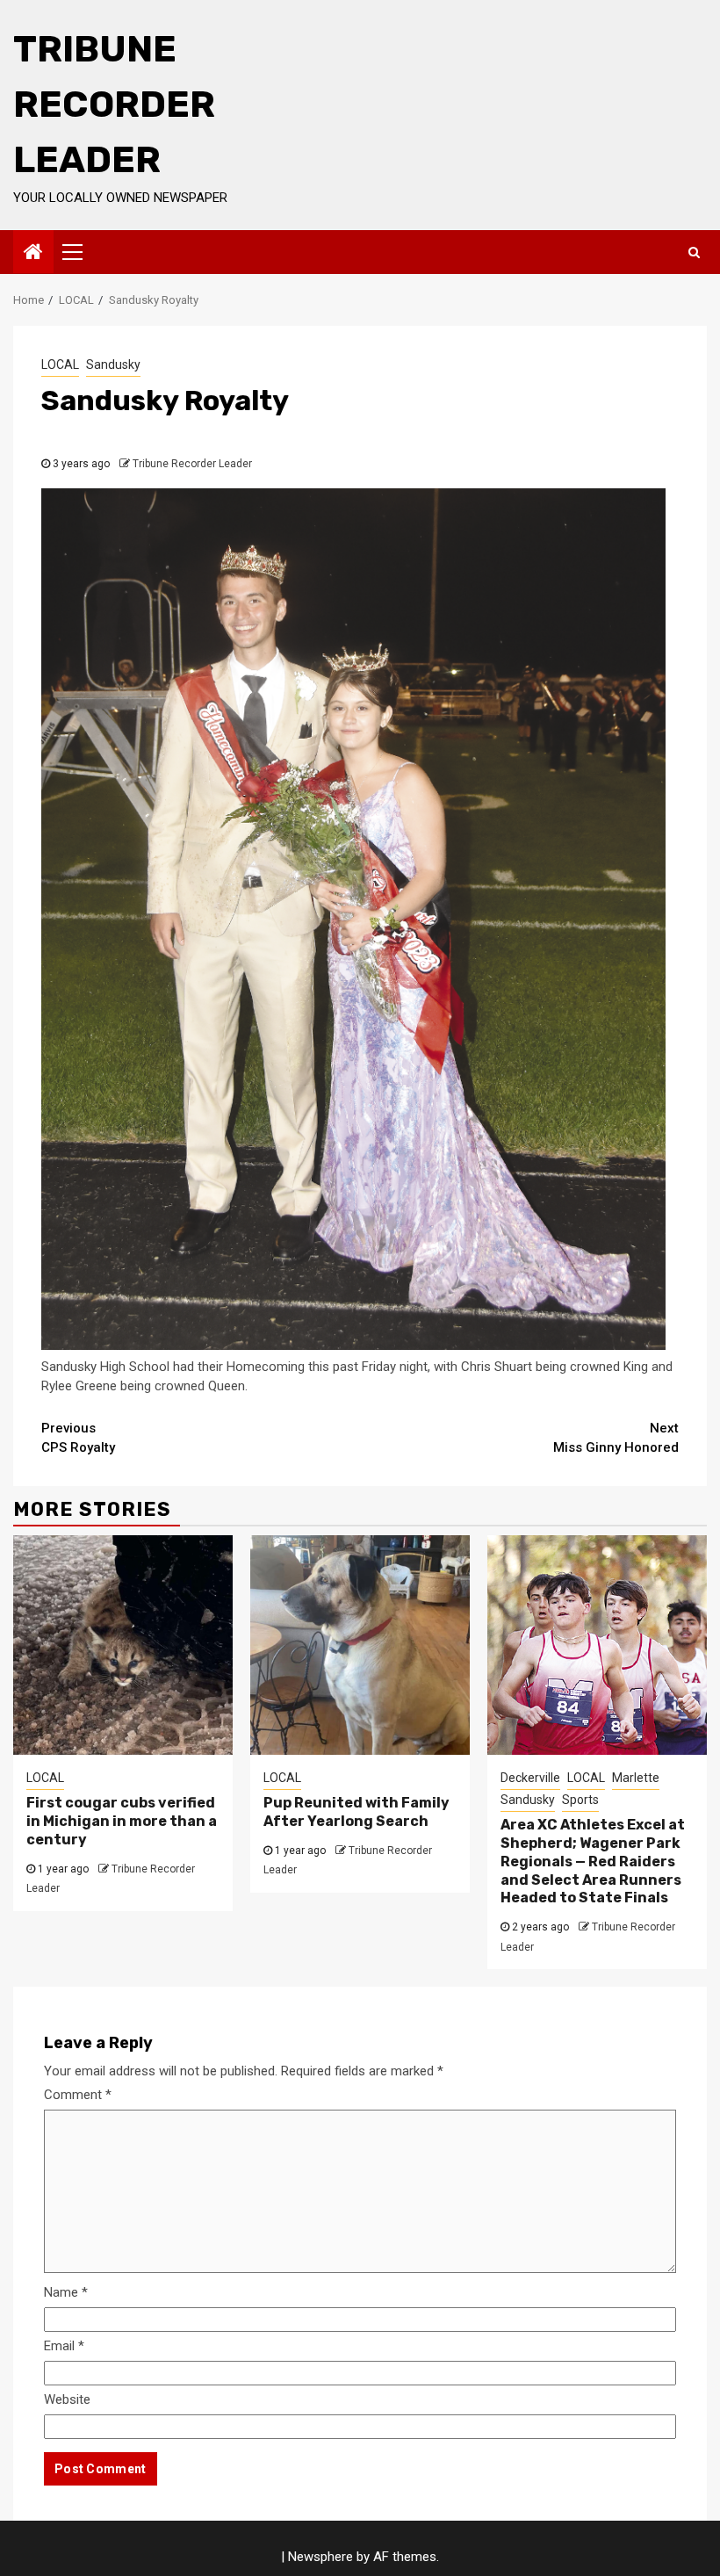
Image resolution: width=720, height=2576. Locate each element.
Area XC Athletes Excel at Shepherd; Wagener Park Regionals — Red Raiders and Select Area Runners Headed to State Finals (593, 1861)
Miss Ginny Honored (616, 1438)
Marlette (636, 1778)
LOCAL (60, 364)
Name (66, 2292)
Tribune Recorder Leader (114, 105)
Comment (78, 2095)
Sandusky (113, 364)
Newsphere (320, 2557)
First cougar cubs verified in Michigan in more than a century (122, 1821)
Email (64, 2346)
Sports (580, 1800)
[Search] (694, 252)
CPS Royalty (78, 1438)
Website (67, 2399)
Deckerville (530, 1778)
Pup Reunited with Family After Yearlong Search (356, 1812)
